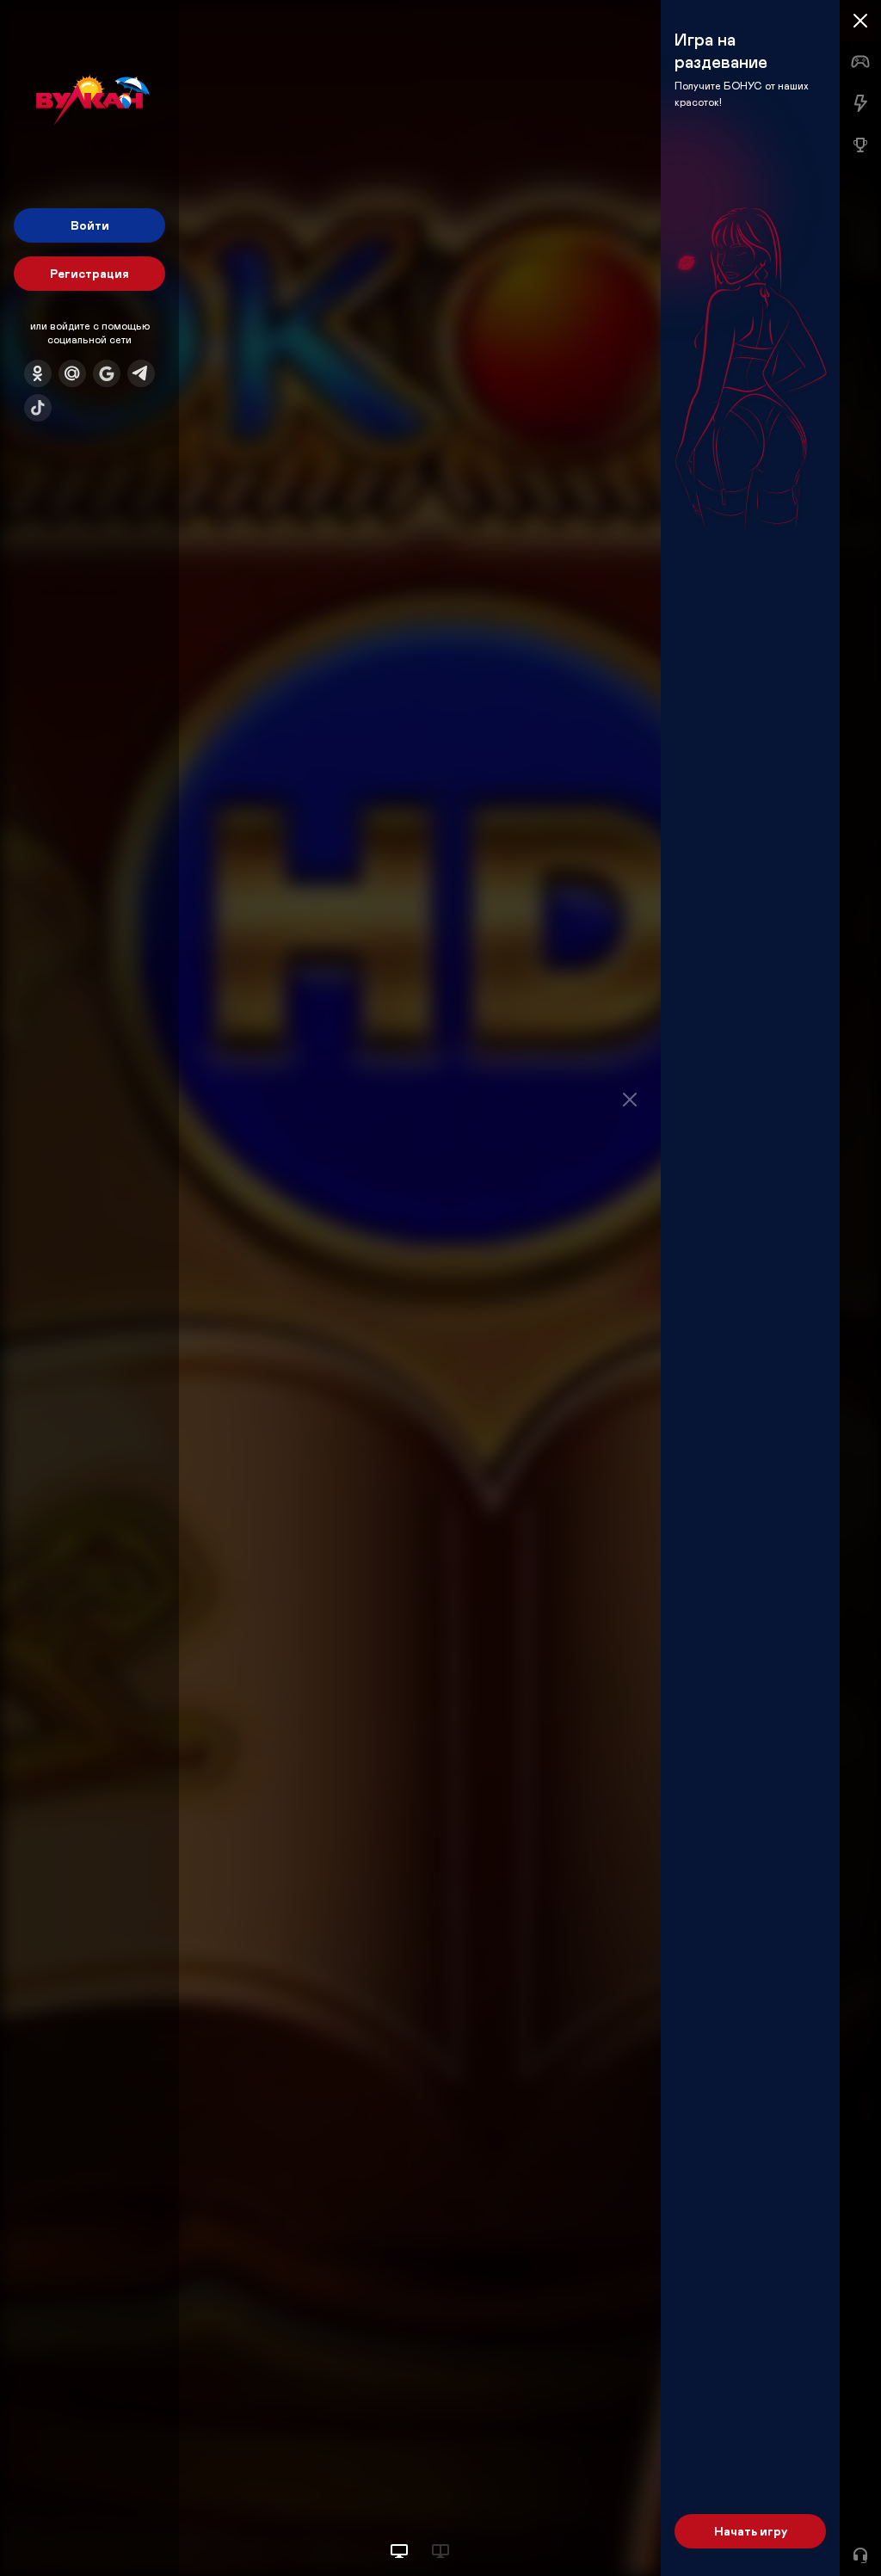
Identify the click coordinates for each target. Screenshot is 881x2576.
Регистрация (89, 273)
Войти (90, 225)
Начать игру (751, 2531)
